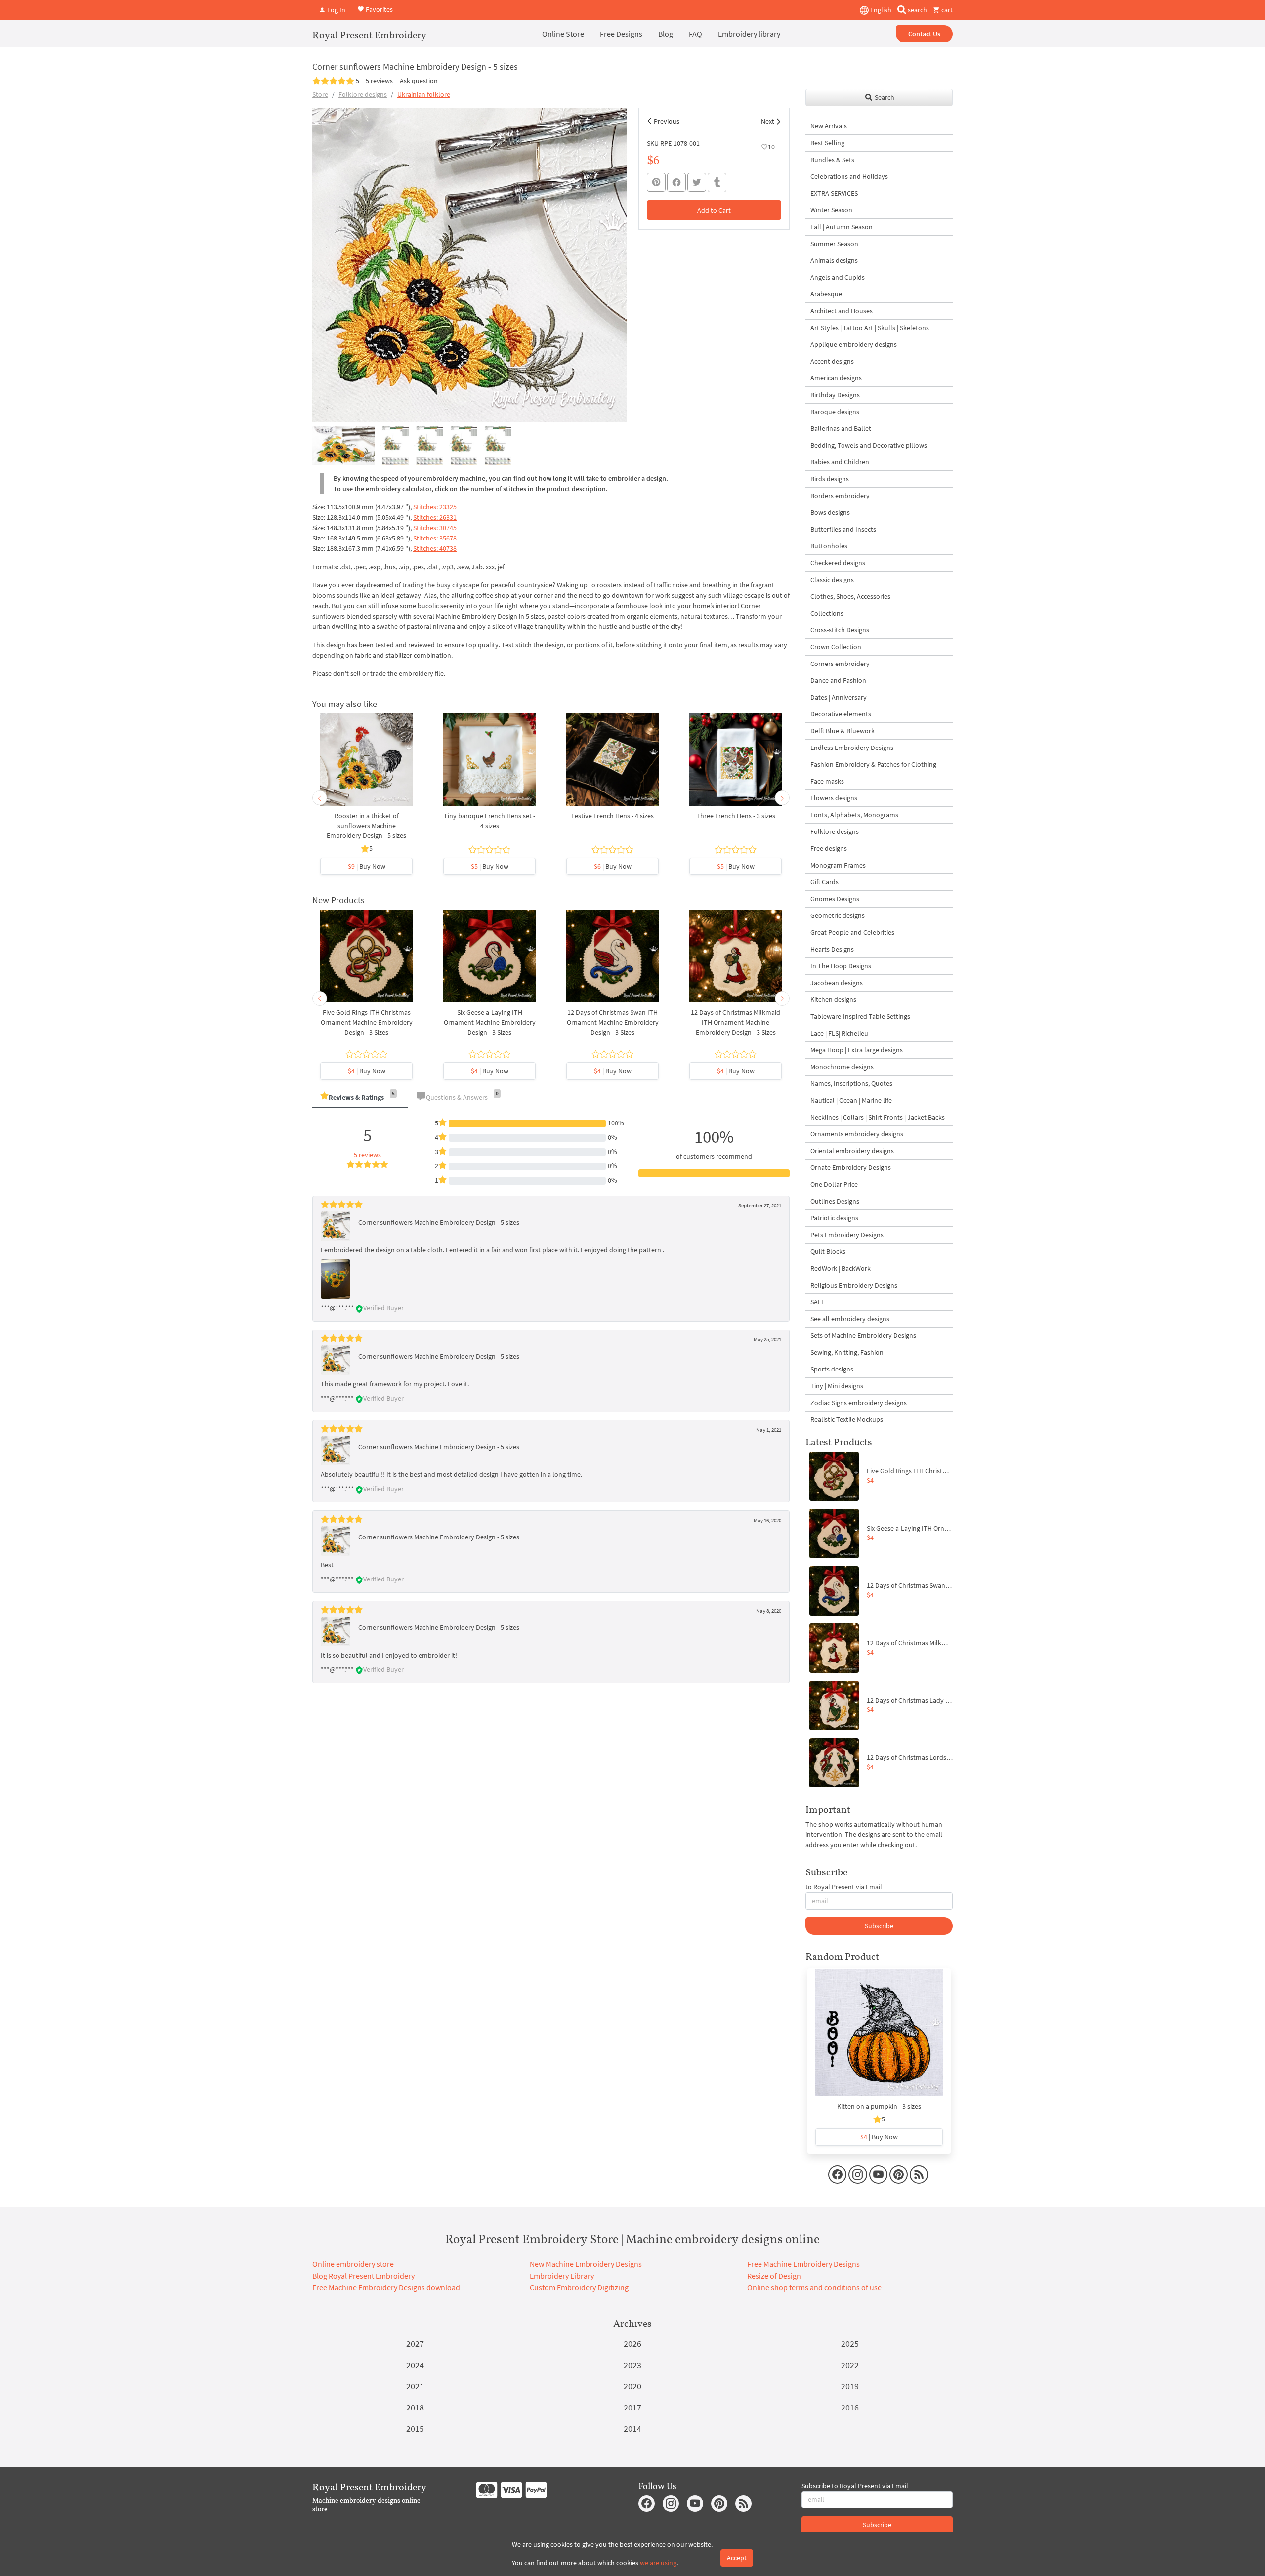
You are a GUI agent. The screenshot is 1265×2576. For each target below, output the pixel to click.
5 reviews (379, 81)
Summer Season (834, 244)
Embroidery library (749, 34)
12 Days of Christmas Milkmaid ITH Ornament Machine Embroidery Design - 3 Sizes (736, 1022)
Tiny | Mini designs (837, 1386)
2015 (415, 2429)
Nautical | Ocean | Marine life (851, 1100)
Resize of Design (774, 2276)
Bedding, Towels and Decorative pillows (869, 445)
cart (946, 10)
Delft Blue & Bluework (843, 731)
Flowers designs (834, 798)
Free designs (829, 848)
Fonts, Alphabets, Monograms (854, 815)
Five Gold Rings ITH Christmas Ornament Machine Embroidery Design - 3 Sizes (367, 1022)
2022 (850, 2365)
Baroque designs (835, 412)
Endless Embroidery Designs (852, 748)
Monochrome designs (842, 1067)
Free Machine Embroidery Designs (803, 2264)
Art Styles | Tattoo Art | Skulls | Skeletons (870, 328)
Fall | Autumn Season (842, 227)
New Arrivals (829, 126)
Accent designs (832, 361)
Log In (336, 10)
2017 (632, 2407)
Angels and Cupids (838, 277)
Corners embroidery (840, 664)
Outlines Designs (835, 1201)
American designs (836, 378)
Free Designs (621, 34)
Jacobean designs (837, 983)
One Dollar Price (834, 1184)
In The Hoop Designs (841, 966)
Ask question (419, 81)
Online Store (563, 34)
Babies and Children (840, 462)
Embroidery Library (562, 2276)
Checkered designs (838, 563)
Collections (827, 613)
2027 (415, 2344)
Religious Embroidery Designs (854, 1285)
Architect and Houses (842, 311)
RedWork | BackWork (841, 1268)
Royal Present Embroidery (369, 35)
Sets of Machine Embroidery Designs (863, 1335)
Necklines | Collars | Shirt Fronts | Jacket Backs (878, 1117)
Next (768, 121)
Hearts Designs (832, 949)
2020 (632, 2386)
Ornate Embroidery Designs (851, 1167)
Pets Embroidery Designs (847, 1235)
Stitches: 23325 (435, 507)
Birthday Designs (835, 395)
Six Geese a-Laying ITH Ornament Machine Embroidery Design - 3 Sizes (490, 1022)
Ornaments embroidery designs (857, 1134)
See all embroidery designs (850, 1319)
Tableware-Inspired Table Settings (860, 1016)
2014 (632, 2429)
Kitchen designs (833, 999)
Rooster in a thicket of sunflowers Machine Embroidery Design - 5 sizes (366, 826)
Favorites (379, 9)
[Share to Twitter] (697, 182)
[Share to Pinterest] (656, 182)
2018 (415, 2407)
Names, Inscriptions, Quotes (851, 1083)
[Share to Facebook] (676, 182)
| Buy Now (367, 866)
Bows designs (830, 512)
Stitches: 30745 (435, 528)
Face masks (827, 781)
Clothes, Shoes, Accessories (850, 596)
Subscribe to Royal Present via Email (855, 2486)
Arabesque (826, 294)
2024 (415, 2365)
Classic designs (832, 580)
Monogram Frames (838, 865)
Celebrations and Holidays (849, 176)
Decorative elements (841, 714)
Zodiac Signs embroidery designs (859, 1403)
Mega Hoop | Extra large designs (857, 1050)
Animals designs (834, 260)
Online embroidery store (353, 2264)
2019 (850, 2386)
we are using (658, 2563)
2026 (632, 2344)
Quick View (366, 765)
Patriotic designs (834, 1218)
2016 (850, 2407)
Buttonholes (829, 546)
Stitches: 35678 (435, 538)
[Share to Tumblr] (717, 183)
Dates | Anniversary (839, 697)
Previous (667, 121)
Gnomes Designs (835, 899)
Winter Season (831, 210)
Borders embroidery (840, 496)
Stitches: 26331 (435, 517)
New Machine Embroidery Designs (586, 2264)
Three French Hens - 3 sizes (736, 816)
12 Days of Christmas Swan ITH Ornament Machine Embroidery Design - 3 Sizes (613, 1022)
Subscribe (879, 1926)
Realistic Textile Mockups (847, 1419)
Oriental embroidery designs (852, 1151)
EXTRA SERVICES (834, 193)
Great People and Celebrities (852, 932)
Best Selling (827, 143)
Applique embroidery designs (854, 344)
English (880, 10)
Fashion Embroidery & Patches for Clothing (873, 764)
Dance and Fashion (838, 680)
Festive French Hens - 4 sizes (612, 816)
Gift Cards (824, 882)
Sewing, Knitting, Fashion (847, 1352)
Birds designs (830, 479)
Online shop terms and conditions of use (814, 2287)
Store (320, 94)
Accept (737, 2558)
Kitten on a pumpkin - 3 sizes (879, 2106)
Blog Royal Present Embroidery (363, 2276)
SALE (818, 1302)
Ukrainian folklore (424, 94)
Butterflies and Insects (843, 529)
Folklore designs (363, 94)
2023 (632, 2365)
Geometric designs (838, 915)
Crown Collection (836, 647)
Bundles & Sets (832, 160)
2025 (850, 2344)
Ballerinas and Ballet (841, 428)
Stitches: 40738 (435, 548)
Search (884, 97)
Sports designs (832, 1369)
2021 (415, 2386)
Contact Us (924, 34)
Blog (666, 34)
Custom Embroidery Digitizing (579, 2287)
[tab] (360, 1098)
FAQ (696, 34)
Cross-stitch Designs (840, 630)
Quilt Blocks (828, 1251)
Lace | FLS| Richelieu (839, 1033)
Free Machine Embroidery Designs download (386, 2287)
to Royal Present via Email (844, 1887)
